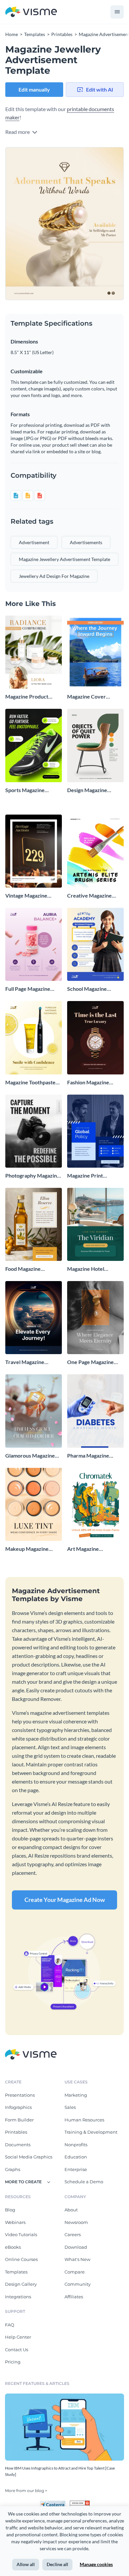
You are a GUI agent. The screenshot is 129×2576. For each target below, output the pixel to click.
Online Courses (21, 2259)
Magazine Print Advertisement (85, 1176)
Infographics (18, 2107)
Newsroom (76, 2222)
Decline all (57, 2564)
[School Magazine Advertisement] (95, 944)
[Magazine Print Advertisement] (95, 1131)
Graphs (13, 2169)
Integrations (18, 2297)
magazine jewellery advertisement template (64, 559)
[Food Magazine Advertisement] (34, 1224)
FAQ (10, 2325)
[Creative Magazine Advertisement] (95, 851)
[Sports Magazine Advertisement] (34, 745)
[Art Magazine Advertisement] (95, 1504)
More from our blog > (26, 2491)
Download (76, 2247)
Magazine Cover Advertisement (86, 697)
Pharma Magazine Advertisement (88, 1456)
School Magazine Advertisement (87, 989)
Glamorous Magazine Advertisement (30, 1456)
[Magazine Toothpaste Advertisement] (34, 1038)
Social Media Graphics (29, 2157)
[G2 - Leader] (80, 2503)
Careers (73, 2234)
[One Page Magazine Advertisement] (95, 1318)
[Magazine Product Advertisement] (34, 652)
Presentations (20, 2095)
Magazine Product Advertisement (27, 697)
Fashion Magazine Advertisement (88, 1083)
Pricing (13, 2362)
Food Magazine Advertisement (23, 1269)
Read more (18, 132)
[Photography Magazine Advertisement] (34, 1131)
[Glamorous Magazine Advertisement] (34, 1411)
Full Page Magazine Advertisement (28, 989)
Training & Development (91, 2132)
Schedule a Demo (84, 2182)
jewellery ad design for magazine (54, 576)
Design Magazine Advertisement (87, 790)
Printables (16, 2132)
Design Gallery (21, 2284)
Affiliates (74, 2297)
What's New (77, 2259)
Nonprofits (76, 2145)
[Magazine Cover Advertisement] (95, 652)
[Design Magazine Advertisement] (95, 745)
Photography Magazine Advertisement (33, 1176)
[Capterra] (55, 2503)
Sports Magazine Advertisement (25, 790)
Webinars (15, 2222)
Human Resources (84, 2120)
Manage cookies (96, 2564)
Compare (75, 2272)
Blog (10, 2210)
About (71, 2210)
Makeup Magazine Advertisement (27, 1549)
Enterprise (76, 2169)
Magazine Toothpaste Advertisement (30, 1083)
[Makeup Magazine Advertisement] (34, 1504)
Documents (18, 2145)
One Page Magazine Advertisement (90, 1362)
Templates (16, 2272)
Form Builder (19, 2120)
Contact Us (17, 2350)
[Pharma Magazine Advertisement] (95, 1411)
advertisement (34, 542)
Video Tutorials (21, 2234)
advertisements (86, 542)
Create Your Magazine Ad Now (65, 1900)
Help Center (18, 2337)
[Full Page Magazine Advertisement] (34, 944)
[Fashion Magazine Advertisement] (95, 1038)
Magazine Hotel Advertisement (86, 1269)
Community (78, 2284)
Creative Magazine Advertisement (89, 896)
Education (76, 2157)
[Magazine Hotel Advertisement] (95, 1224)
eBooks (13, 2247)
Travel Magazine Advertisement (25, 1362)
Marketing (76, 2095)
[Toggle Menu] (117, 12)
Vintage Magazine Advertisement (26, 896)
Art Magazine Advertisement (85, 1549)
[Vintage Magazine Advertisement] (34, 851)
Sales (70, 2107)
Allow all (26, 2564)
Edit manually (34, 89)
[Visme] (31, 12)
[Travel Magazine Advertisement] (34, 1318)
